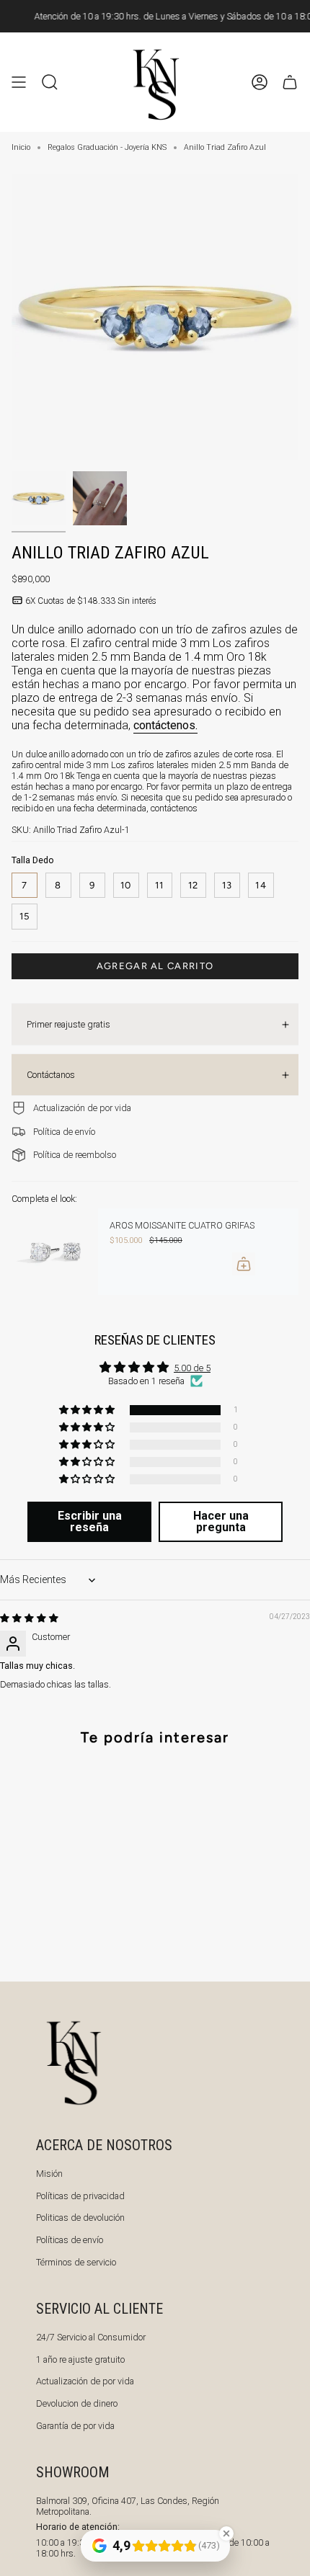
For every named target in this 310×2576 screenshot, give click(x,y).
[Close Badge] (226, 2533)
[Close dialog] (293, 1197)
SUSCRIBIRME (229, 1407)
